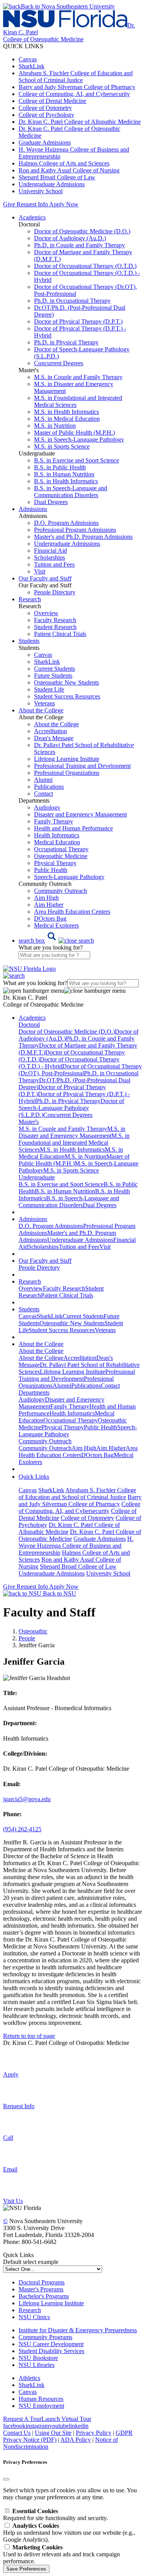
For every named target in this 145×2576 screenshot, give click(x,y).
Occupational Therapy (61, 849)
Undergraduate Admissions (52, 184)
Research (30, 2310)
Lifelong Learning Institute (67, 759)
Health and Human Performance (73, 828)
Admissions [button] (33, 509)
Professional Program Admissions (75, 530)
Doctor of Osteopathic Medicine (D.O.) (82, 231)
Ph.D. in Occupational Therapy (72, 301)
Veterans (44, 703)
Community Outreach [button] (45, 1441)
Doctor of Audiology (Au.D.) (70, 238)
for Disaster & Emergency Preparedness (87, 2330)
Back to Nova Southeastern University (68, 6)
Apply (11, 2074)
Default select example (31, 2262)
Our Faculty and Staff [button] (45, 578)
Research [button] (30, 599)
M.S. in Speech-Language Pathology (79, 439)
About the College (56, 724)
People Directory (55, 592)
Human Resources (41, 2399)
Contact (43, 794)
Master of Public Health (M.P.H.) (74, 433)
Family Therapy (54, 821)
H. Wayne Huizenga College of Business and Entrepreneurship (76, 1546)
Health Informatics (57, 835)
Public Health (51, 870)
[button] (56, 940)
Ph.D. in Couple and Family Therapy (79, 245)
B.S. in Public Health (60, 467)
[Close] (6, 2479)
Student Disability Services (51, 2351)
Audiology (47, 807)
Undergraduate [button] (37, 1177)
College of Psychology (46, 115)
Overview (46, 613)
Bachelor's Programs (44, 2296)
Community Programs (45, 2337)
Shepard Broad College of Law (57, 177)
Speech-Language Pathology (69, 877)
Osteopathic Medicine (61, 856)
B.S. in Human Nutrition (64, 474)
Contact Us (17, 2433)
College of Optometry (45, 108)
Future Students (53, 676)
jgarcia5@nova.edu (27, 1799)
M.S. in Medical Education (67, 419)
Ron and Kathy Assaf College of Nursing (69, 170)
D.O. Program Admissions (66, 523)
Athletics (29, 2378)
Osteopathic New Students (67, 682)
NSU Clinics (34, 2317)
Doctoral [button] (29, 1025)
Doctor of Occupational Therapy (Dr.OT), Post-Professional (80, 1070)
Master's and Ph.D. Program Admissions (83, 537)
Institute (28, 2330)
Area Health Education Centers (72, 912)
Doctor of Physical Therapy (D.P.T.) (78, 321)
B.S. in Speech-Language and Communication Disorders (71, 492)
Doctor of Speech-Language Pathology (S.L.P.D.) (71, 1108)
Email (10, 2169)
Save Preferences (26, 2569)
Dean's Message (54, 738)
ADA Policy (76, 2440)
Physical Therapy (55, 863)
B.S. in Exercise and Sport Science (77, 460)
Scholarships (49, 558)
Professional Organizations (67, 773)
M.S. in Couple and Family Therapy (78, 377)
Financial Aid (50, 551)
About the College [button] (41, 710)
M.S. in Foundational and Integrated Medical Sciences (74, 1143)
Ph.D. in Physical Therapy (66, 342)
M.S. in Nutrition (55, 426)
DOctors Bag (50, 919)
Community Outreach (61, 891)
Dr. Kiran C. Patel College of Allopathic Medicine (80, 122)
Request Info (32, 204)
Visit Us (13, 2201)
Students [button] (29, 641)
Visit (40, 571)
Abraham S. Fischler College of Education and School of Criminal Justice (76, 77)
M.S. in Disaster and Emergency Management (72, 1132)
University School (41, 191)
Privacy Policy (94, 2433)
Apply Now (64, 204)
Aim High (46, 898)
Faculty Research (55, 620)
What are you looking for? (51, 947)
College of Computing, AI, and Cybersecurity (74, 94)
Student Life (49, 689)
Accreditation (50, 731)
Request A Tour (22, 2419)
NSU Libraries (37, 2365)
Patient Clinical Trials (60, 634)
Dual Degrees (51, 502)
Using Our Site (53, 2433)
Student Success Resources (67, 696)
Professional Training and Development (82, 766)
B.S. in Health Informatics (66, 481)
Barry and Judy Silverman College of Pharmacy (77, 87)
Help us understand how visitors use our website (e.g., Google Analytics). (69, 2533)
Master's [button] (29, 1122)
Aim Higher (49, 905)
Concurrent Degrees (59, 363)
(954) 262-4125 (22, 1829)
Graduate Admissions (45, 143)
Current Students (55, 669)
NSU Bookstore (38, 2358)
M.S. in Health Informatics (67, 412)
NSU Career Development (51, 2344)
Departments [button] (34, 1393)
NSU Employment (41, 2406)
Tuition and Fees (54, 564)
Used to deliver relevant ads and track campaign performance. (61, 2554)
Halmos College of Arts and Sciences (64, 163)
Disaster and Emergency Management (80, 814)
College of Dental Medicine (52, 101)
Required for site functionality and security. (55, 2514)
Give (9, 204)
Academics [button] (32, 217)
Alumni (43, 780)
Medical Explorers (56, 925)
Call (8, 2138)
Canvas (28, 59)
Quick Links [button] (34, 1477)
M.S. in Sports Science (62, 446)
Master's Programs (41, 2289)
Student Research (55, 627)
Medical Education (57, 842)
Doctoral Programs (42, 2282)
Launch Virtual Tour (66, 2419)
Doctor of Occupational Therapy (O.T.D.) (85, 266)
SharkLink (32, 66)
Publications (49, 787)
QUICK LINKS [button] (23, 46)
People (27, 1638)
